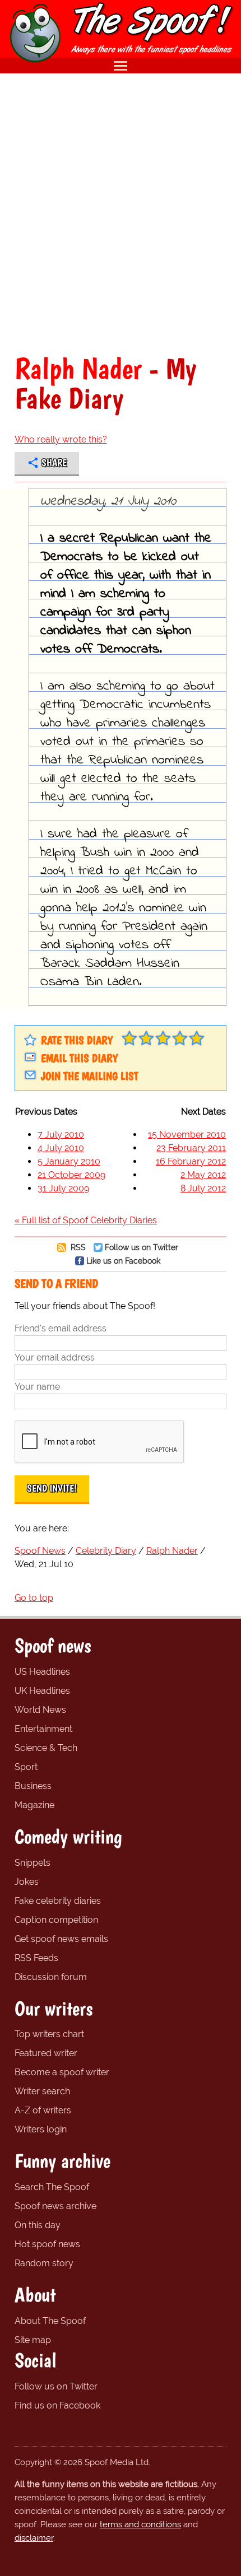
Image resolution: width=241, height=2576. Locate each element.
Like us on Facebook (123, 1261)
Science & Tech (46, 1748)
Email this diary (79, 1058)
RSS (77, 1247)
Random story (44, 2263)
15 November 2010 (187, 1135)
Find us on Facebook (57, 2405)
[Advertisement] (121, 213)
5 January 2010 (69, 1161)
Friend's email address (61, 1328)
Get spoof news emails (61, 1939)
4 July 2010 (61, 1148)
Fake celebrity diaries (58, 1901)
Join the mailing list (90, 1076)
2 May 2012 (203, 1175)
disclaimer (34, 2538)
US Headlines (42, 1672)
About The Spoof (50, 2321)
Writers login (41, 2129)
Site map (33, 2340)
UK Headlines (42, 1691)
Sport (26, 1767)
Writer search (42, 2091)
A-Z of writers (43, 2110)
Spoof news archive (55, 2206)
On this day (38, 2225)
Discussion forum (51, 1977)
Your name (37, 1387)
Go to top (34, 1598)
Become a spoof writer (62, 2072)
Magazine (34, 1805)
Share (54, 463)
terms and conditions (140, 2524)
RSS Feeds (36, 1958)
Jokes (27, 1882)
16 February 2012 (191, 1161)
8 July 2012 (203, 1188)
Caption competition (56, 1920)
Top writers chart (49, 2034)
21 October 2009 (71, 1175)
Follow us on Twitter (142, 1247)
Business (33, 1786)
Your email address (55, 1357)
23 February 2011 (191, 1148)
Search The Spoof (52, 2187)
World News (40, 1710)
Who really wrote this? (61, 439)
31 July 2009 (63, 1188)
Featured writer (46, 2053)
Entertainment (43, 1729)
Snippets (33, 1863)
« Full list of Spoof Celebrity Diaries (86, 1220)
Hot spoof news (47, 2244)
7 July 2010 (61, 1135)
